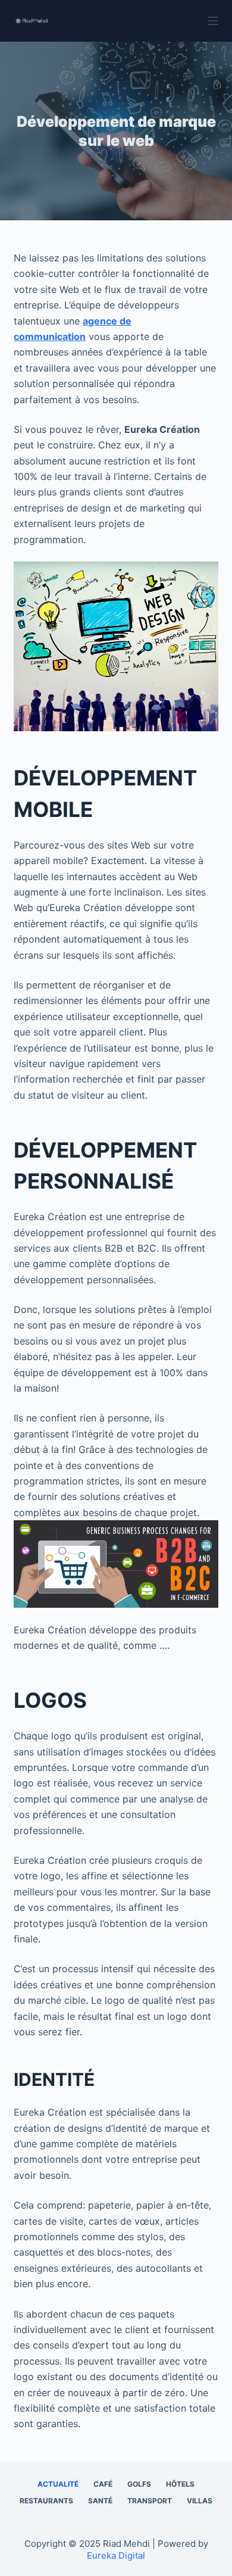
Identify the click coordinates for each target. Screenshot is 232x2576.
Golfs (139, 2484)
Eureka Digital (116, 2555)
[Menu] (213, 21)
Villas (200, 2501)
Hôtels (180, 2484)
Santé (100, 2501)
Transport (150, 2501)
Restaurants (46, 2501)
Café (103, 2484)
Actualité (58, 2484)
